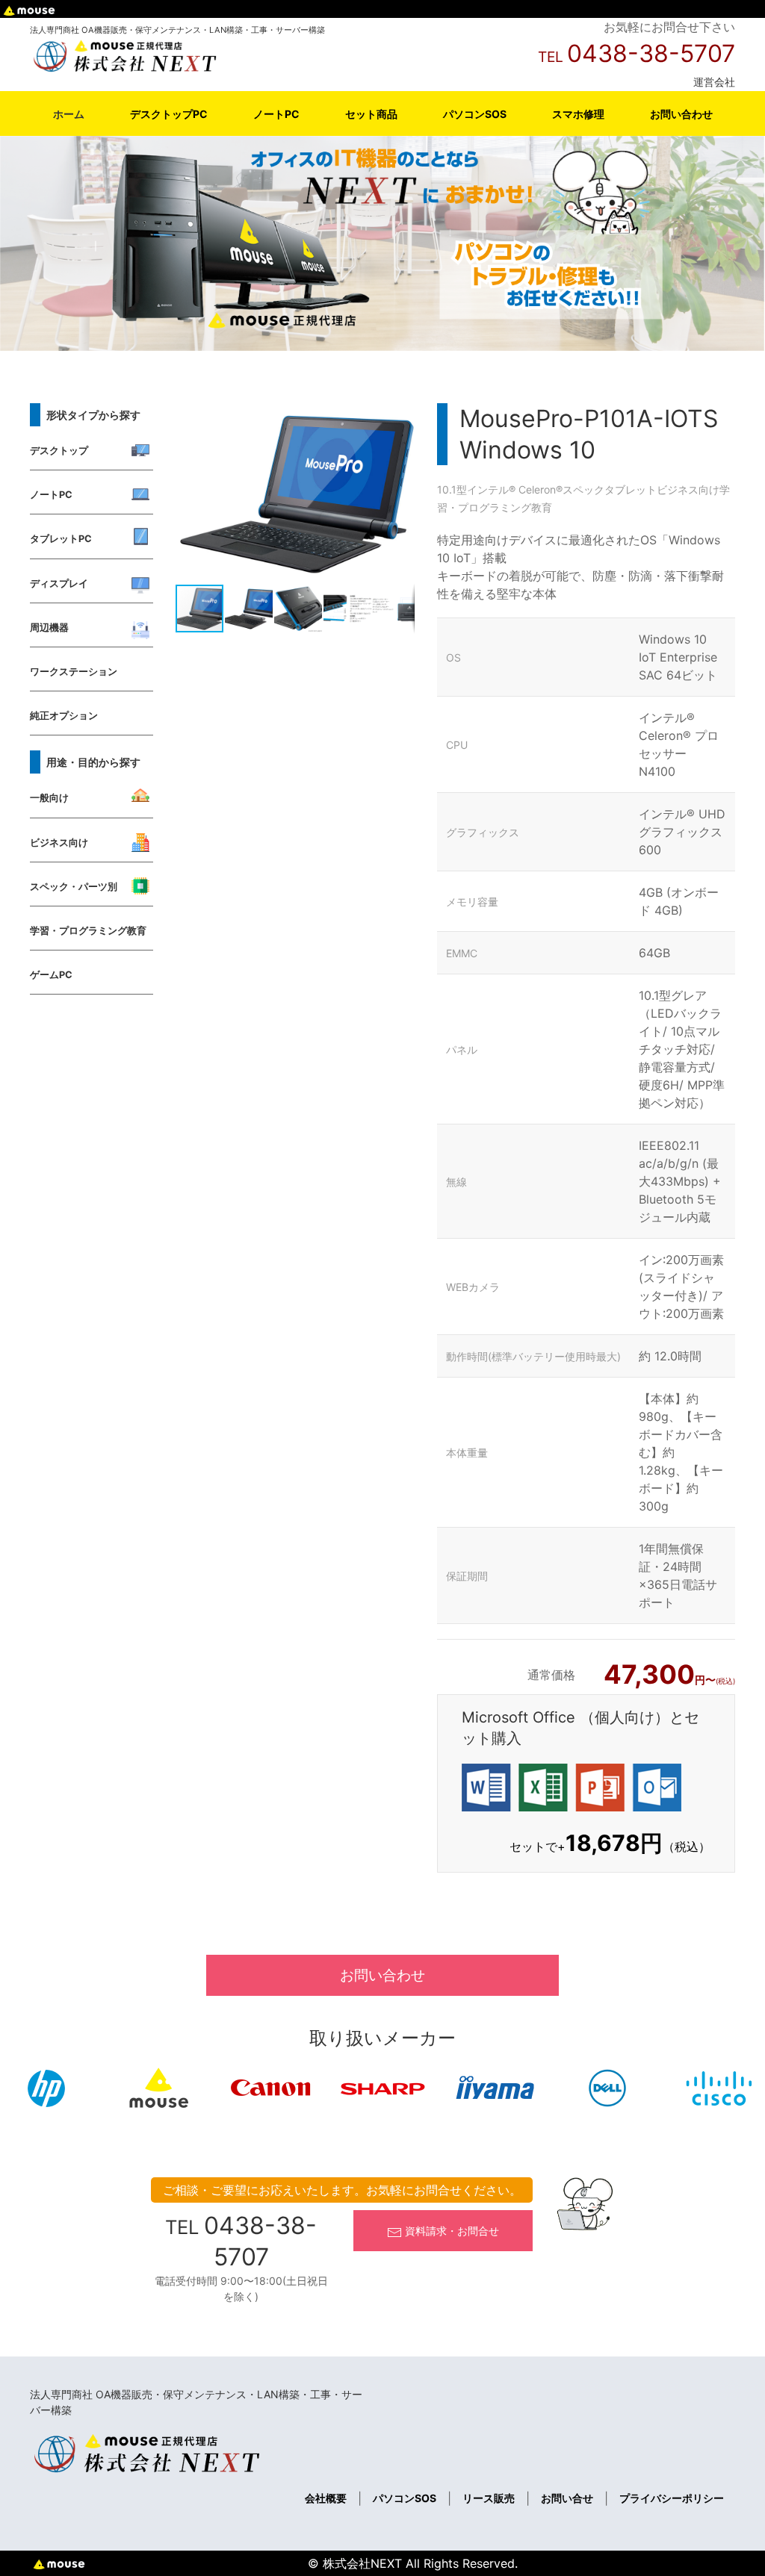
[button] (401, 417)
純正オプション (64, 716)
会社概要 (326, 2498)
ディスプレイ (59, 584)
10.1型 (452, 489)
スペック (583, 489)
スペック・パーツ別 (74, 887)
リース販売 (489, 2498)
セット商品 (371, 114)
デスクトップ (59, 451)
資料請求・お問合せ (450, 2231)
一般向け (49, 798)
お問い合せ (567, 2498)
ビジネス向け (59, 843)
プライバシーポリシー (672, 2498)
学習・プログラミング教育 (88, 931)
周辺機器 (49, 628)
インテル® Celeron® (515, 489)
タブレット (631, 489)
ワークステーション (74, 672)
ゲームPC (51, 975)
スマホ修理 (578, 114)
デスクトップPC (169, 114)
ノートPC (276, 114)
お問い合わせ (681, 114)
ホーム (69, 114)
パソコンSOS (475, 114)
